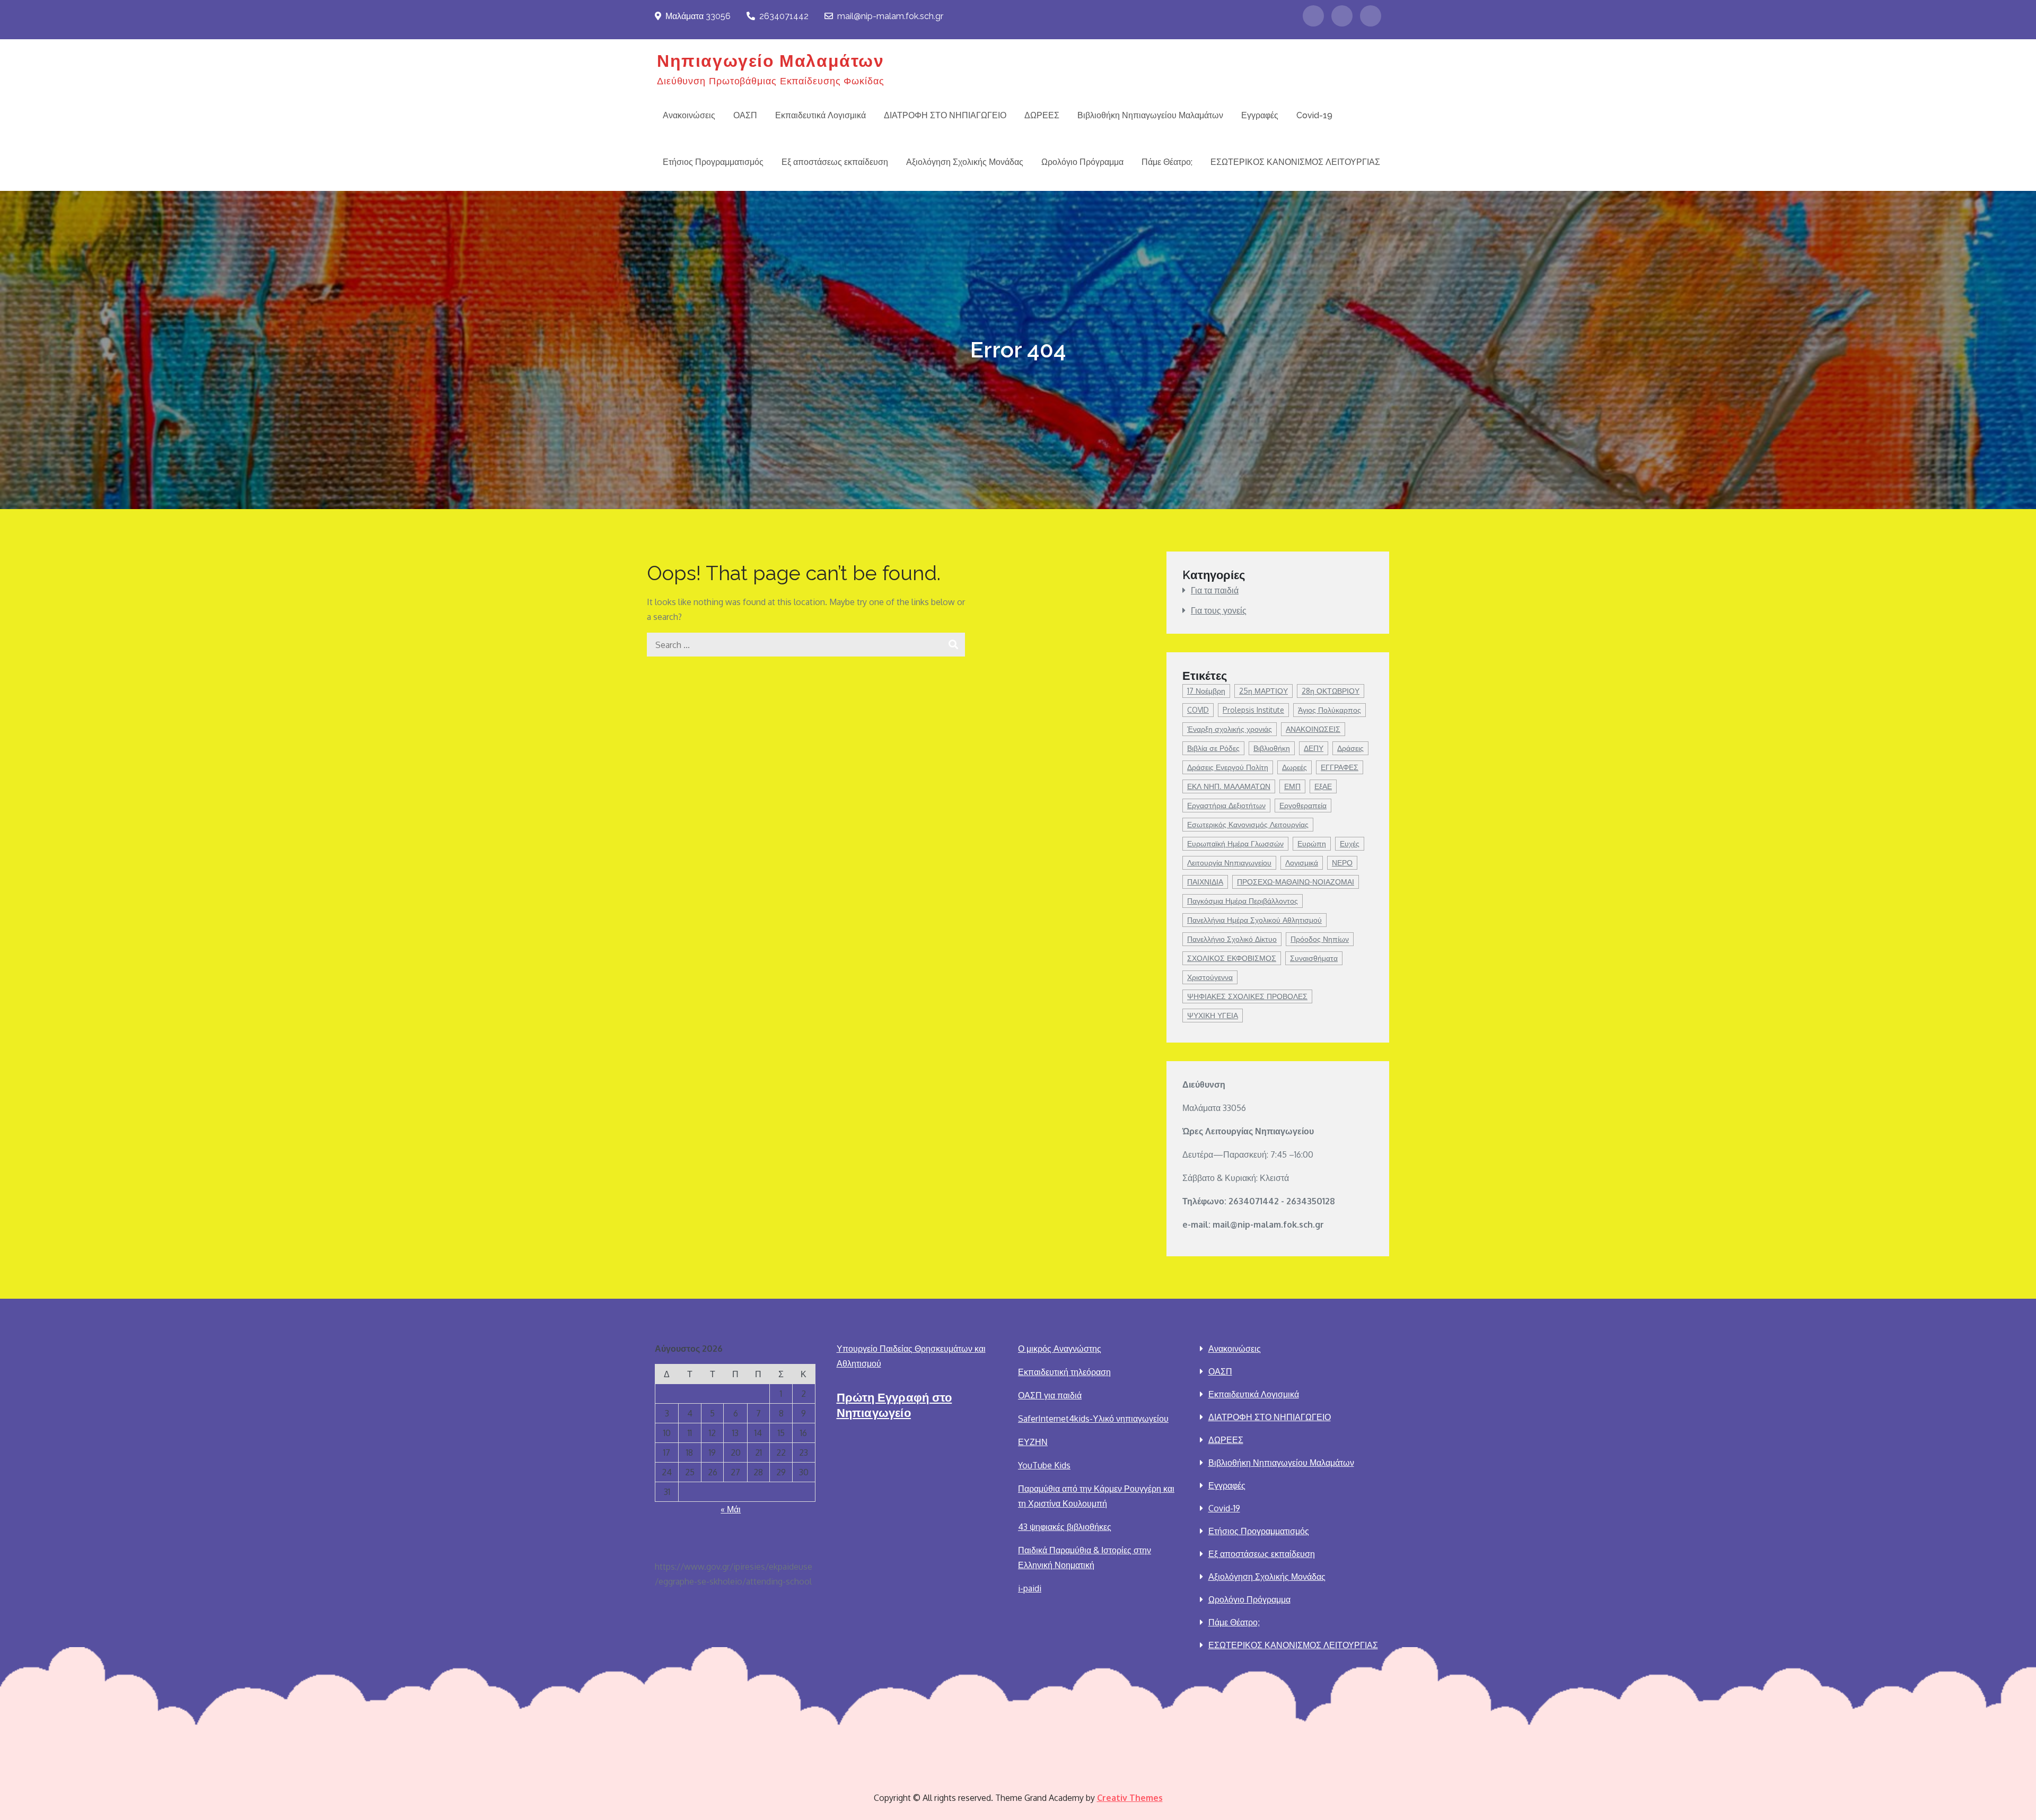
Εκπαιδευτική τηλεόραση (1064, 1372)
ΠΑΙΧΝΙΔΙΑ (1205, 882)
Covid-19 (1314, 115)
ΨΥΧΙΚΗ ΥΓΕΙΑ (1213, 1015)
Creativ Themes (1130, 1798)
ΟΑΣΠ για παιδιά (1050, 1395)
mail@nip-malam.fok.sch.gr (890, 16)
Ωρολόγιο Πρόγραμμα (1082, 162)
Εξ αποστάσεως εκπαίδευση (835, 162)
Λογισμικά (1302, 863)
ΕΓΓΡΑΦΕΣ (1340, 767)
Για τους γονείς (1219, 610)
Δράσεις (1350, 748)
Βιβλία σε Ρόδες (1213, 748)
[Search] (953, 645)
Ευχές (1350, 843)
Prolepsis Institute (1253, 710)
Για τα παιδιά (1215, 590)
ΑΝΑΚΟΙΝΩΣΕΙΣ (1313, 729)
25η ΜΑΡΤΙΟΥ (1263, 691)
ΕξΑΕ (1323, 786)
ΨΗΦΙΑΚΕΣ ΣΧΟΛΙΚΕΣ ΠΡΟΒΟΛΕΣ (1247, 996)
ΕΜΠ (1292, 786)
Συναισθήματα (1314, 958)
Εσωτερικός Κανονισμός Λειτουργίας (1248, 824)
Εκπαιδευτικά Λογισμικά (820, 115)
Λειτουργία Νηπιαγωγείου (1229, 863)
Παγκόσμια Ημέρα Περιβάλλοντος (1243, 901)
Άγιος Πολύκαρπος (1329, 710)
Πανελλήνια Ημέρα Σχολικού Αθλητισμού (1254, 920)
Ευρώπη (1312, 843)
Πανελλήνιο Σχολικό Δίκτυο (1232, 939)
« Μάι (731, 1509)
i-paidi (1030, 1588)
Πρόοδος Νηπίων (1320, 939)
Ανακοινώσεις (689, 115)
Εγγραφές (1260, 115)
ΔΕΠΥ (1314, 748)
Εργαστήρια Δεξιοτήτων (1226, 805)
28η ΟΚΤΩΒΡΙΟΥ (1331, 691)
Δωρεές (1295, 767)
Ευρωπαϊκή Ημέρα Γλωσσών (1235, 843)
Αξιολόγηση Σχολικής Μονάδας (965, 162)
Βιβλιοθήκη (1272, 748)
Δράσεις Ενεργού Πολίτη (1228, 767)
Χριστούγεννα (1210, 977)
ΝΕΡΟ (1342, 863)
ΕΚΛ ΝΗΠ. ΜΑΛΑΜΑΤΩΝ (1229, 786)
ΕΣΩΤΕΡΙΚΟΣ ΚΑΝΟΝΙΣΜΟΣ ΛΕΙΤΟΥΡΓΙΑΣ (1295, 162)
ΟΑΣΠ (745, 115)
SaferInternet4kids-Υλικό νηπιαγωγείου (1093, 1419)
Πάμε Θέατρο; (1167, 162)
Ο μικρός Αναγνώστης (1060, 1349)
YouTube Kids (1044, 1465)
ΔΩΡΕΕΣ (1042, 115)
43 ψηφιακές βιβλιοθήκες (1065, 1527)
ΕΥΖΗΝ (1033, 1442)
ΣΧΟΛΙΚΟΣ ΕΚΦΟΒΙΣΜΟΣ (1232, 958)
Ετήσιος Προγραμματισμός (713, 162)
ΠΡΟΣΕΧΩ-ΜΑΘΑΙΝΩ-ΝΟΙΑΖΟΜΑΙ (1296, 882)
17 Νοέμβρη (1206, 691)
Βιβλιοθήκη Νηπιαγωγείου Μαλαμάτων (1150, 115)
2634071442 (784, 16)
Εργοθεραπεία (1303, 805)
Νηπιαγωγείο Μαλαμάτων (771, 61)
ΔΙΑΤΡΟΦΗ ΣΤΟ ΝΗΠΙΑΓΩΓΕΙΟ (945, 115)
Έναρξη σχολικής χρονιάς (1230, 729)
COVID (1198, 710)
